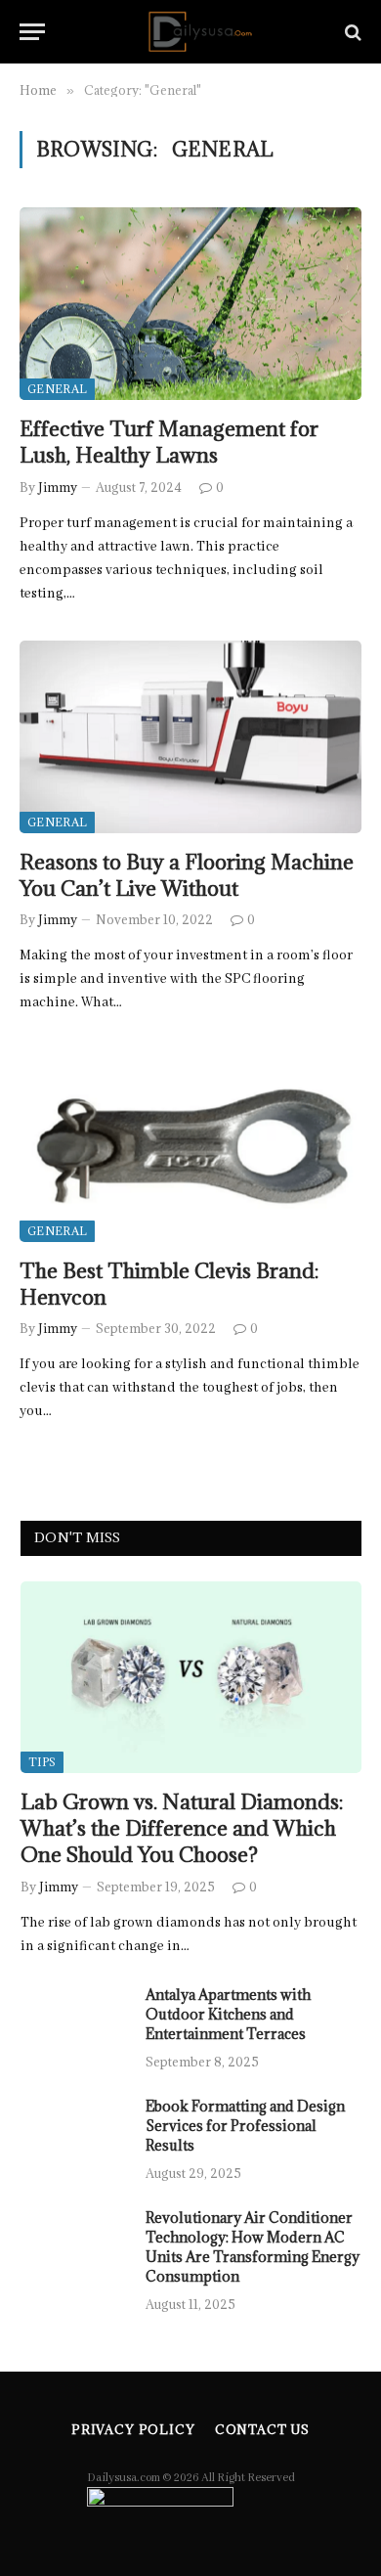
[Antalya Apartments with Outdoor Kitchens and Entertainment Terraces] (74, 2021)
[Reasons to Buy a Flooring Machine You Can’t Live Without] (190, 737)
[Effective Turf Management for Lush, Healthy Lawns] (190, 304)
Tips (42, 1762)
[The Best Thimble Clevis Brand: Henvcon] (190, 1146)
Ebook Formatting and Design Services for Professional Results (245, 2126)
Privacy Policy (133, 2429)
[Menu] (32, 32)
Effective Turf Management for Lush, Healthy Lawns (169, 442)
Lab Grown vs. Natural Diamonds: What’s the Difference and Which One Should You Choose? (182, 1828)
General (57, 389)
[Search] (351, 32)
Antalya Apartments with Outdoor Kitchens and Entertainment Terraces (228, 2014)
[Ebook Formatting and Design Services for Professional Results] (74, 2132)
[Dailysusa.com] (200, 32)
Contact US (262, 2429)
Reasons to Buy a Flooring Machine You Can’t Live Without (187, 875)
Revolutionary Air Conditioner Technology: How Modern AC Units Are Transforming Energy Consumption (253, 2247)
